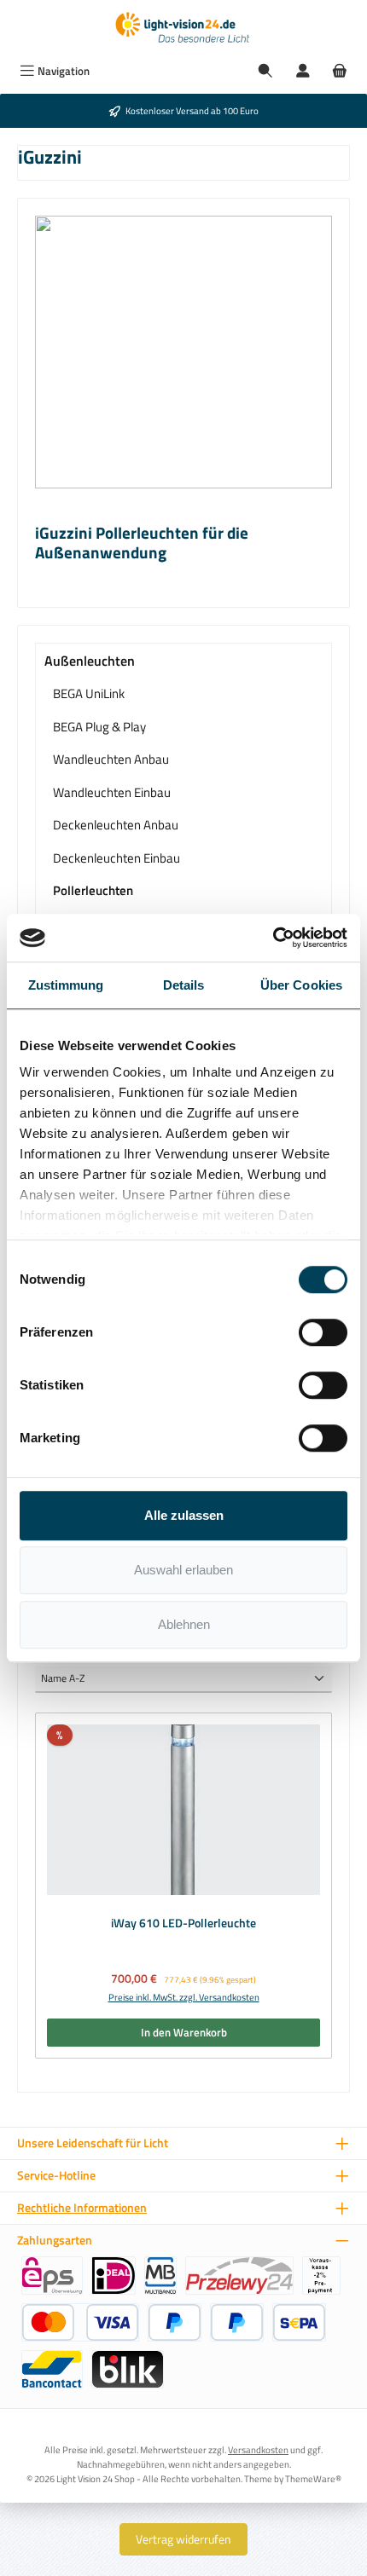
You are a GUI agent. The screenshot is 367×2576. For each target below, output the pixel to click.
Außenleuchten (90, 661)
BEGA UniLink (89, 693)
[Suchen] (265, 71)
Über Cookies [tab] (301, 985)
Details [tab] (184, 985)
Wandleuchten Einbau (112, 792)
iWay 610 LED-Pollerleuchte (183, 1924)
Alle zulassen (184, 1515)
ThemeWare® (313, 2478)
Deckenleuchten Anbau (116, 825)
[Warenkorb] (340, 71)
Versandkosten (258, 2449)
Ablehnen (184, 1624)
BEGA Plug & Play (99, 727)
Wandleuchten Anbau (111, 759)
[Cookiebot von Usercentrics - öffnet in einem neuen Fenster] (273, 938)
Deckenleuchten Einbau (117, 858)
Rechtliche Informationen (82, 2208)
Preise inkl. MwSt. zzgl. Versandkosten (184, 1997)
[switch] (323, 1332)
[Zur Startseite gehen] (183, 29)
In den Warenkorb (184, 2032)
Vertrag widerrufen (183, 2539)
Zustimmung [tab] (66, 985)
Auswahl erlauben (183, 1570)
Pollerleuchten (93, 890)
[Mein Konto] (303, 71)
